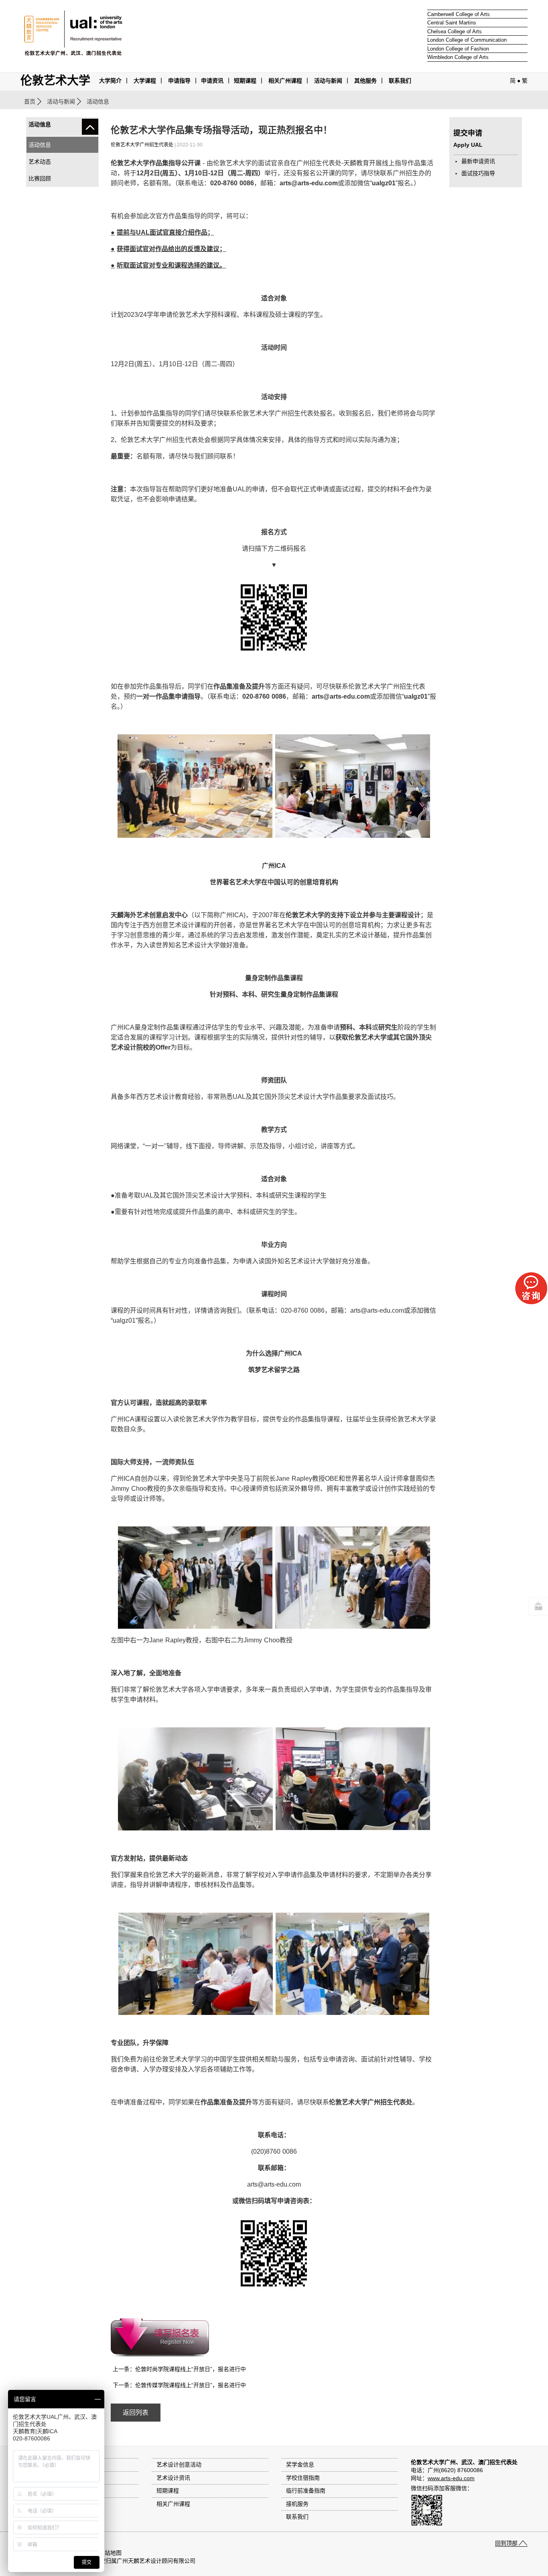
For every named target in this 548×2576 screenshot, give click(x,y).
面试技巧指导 (478, 173)
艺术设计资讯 (173, 2478)
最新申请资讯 (478, 161)
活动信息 (40, 145)
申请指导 (179, 81)
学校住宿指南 (303, 2478)
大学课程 (145, 81)
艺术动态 (40, 162)
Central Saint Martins (452, 23)
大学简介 (110, 81)
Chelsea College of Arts (455, 31)
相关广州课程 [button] (285, 81)
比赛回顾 (40, 178)
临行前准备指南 (306, 2491)
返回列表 (136, 2413)
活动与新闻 (61, 101)
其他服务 (365, 81)
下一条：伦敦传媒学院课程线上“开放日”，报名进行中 (179, 2385)
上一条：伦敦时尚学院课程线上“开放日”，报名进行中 (179, 2369)
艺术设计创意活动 (179, 2465)
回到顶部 (506, 2543)
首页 (30, 101)
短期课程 (245, 81)
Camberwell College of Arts (459, 14)
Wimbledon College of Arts (458, 57)
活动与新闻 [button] (328, 81)
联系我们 (400, 81)
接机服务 (297, 2504)
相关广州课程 (173, 2504)
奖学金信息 (300, 2465)
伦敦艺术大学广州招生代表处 (142, 145)
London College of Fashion (458, 49)
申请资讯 (212, 81)
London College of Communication (467, 40)
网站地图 (110, 2553)
